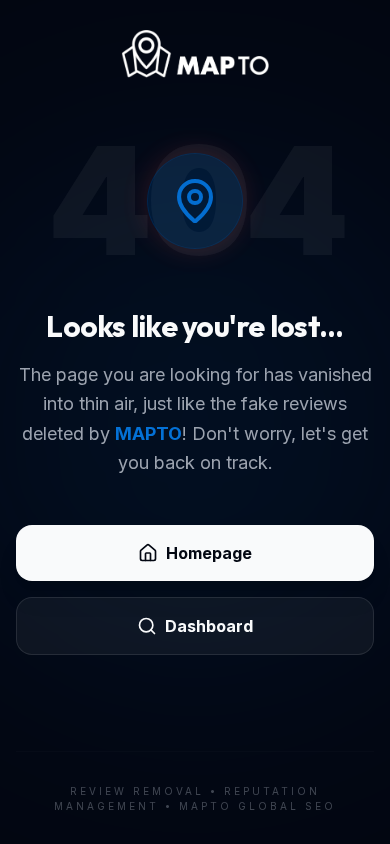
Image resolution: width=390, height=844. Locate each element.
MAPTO (148, 433)
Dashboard (209, 626)
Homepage (209, 553)
